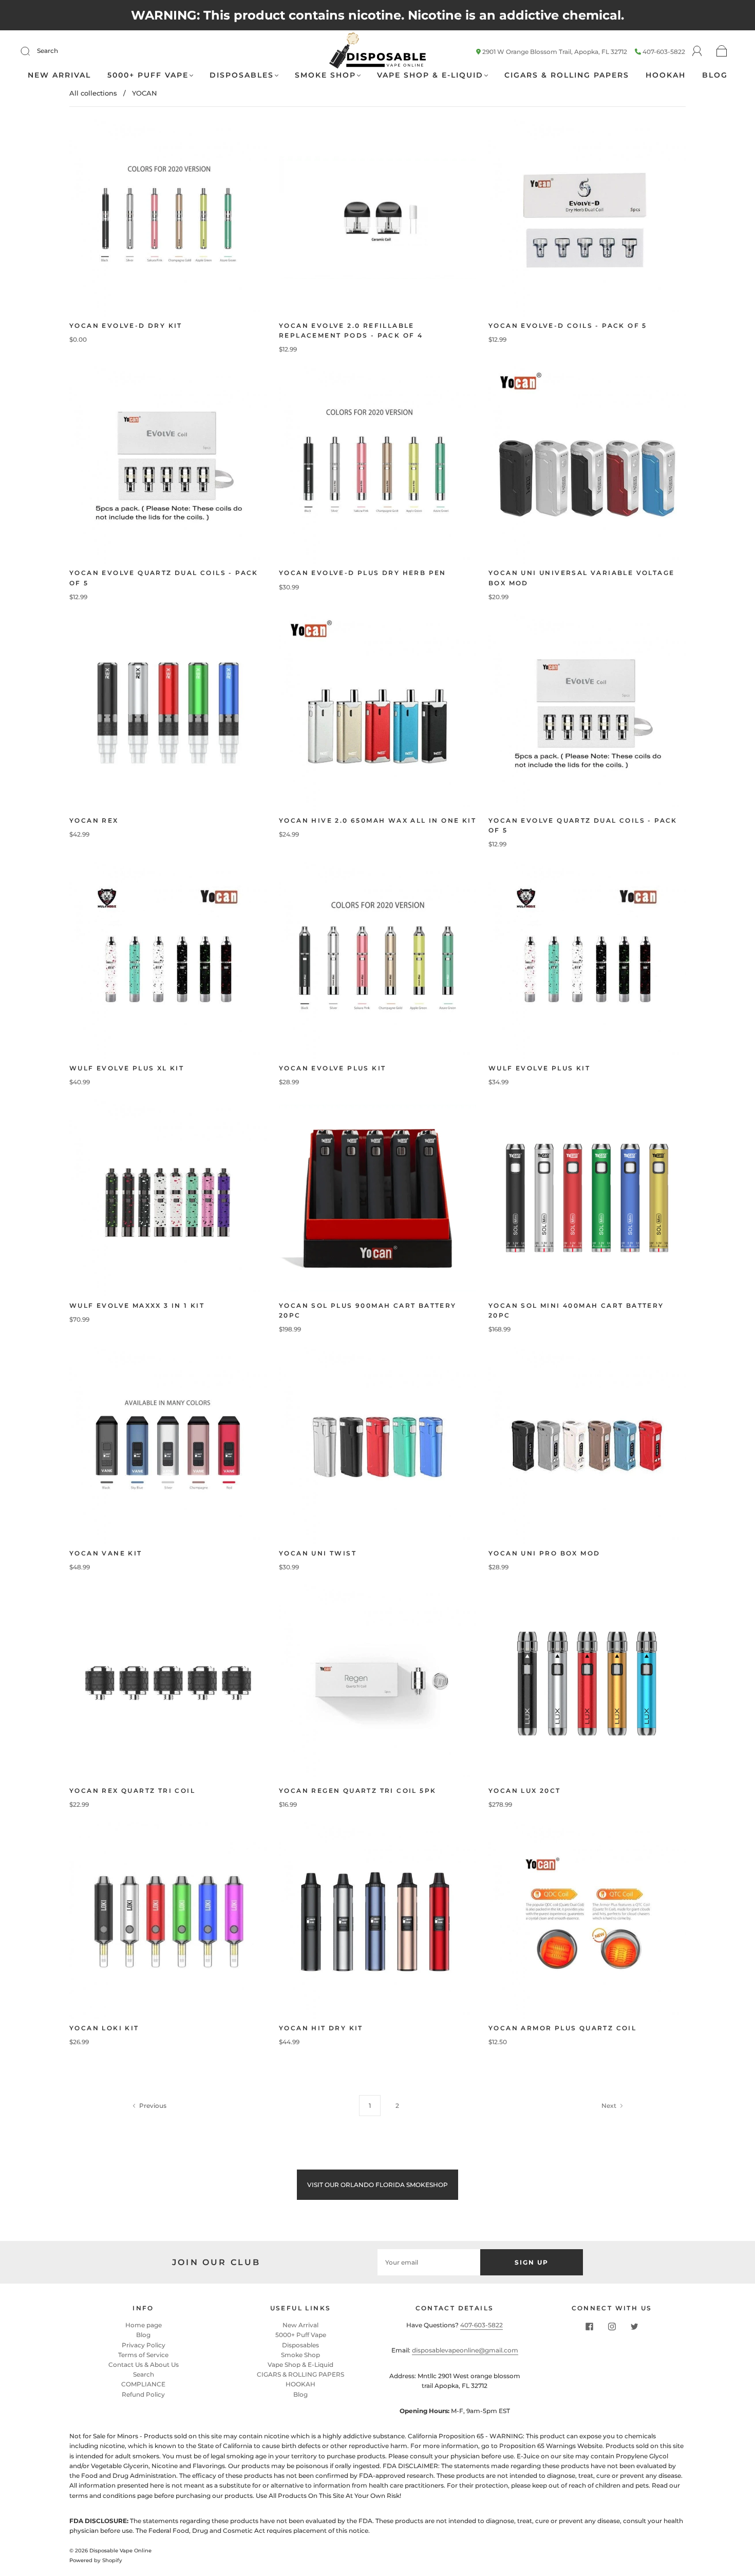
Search (48, 51)
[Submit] (32, 51)
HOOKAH (666, 75)
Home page (144, 2325)
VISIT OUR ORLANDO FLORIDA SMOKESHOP (377, 2185)
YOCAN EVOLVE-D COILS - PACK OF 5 (568, 326)
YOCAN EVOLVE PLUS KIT (332, 1068)
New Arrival (59, 75)
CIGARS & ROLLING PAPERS (567, 75)
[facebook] (589, 2326)
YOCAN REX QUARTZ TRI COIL (132, 1791)
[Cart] (722, 52)
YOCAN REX (94, 820)
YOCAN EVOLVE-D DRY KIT (126, 326)
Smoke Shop (325, 75)
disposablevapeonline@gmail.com (465, 2350)
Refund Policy (143, 2394)
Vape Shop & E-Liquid (430, 75)
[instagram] (612, 2326)
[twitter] (634, 2326)
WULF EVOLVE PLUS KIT (539, 1068)
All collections (93, 93)
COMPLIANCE (143, 2384)
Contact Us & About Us (144, 2365)
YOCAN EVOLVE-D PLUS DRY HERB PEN (363, 573)
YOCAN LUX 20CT (525, 1791)
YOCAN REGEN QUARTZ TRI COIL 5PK (357, 1791)
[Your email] (429, 2262)
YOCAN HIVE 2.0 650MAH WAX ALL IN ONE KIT (377, 820)
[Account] (697, 51)
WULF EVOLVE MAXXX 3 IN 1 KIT (137, 1305)
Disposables (242, 75)
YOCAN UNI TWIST (318, 1553)
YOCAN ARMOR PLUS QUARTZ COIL (562, 2028)
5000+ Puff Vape (148, 75)
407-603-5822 (664, 52)
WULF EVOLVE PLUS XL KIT (127, 1068)
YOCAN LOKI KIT (104, 2028)
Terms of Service (143, 2355)
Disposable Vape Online (120, 2551)
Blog (715, 75)
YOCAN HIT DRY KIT (321, 2028)
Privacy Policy (144, 2345)
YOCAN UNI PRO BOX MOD (544, 1553)
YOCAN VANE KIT (106, 1553)
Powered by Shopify (96, 2560)
